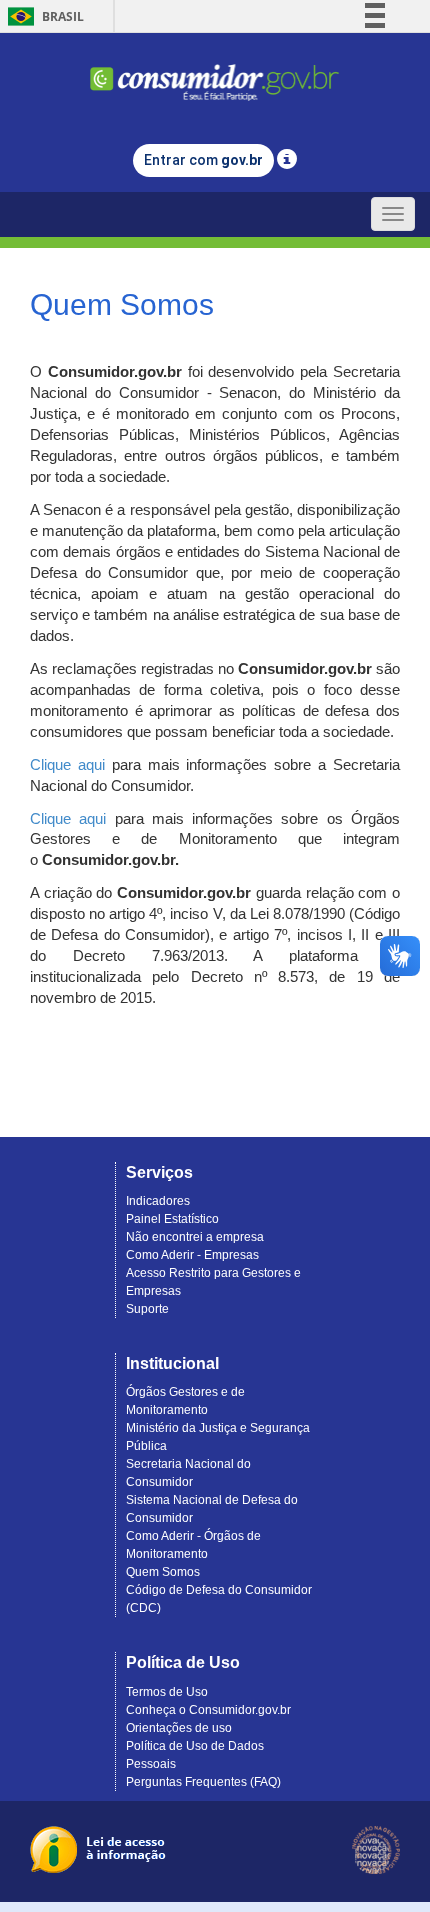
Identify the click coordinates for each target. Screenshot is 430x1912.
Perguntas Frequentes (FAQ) (203, 1782)
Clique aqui (67, 765)
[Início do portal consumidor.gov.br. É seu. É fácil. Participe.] (215, 73)
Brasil (42, 16)
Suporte (147, 1309)
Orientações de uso (179, 1728)
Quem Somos (163, 1572)
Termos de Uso (167, 1692)
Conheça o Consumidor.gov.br (208, 1710)
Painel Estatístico (172, 1219)
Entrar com (203, 160)
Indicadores (158, 1201)
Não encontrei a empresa (195, 1237)
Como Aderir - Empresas (192, 1255)
